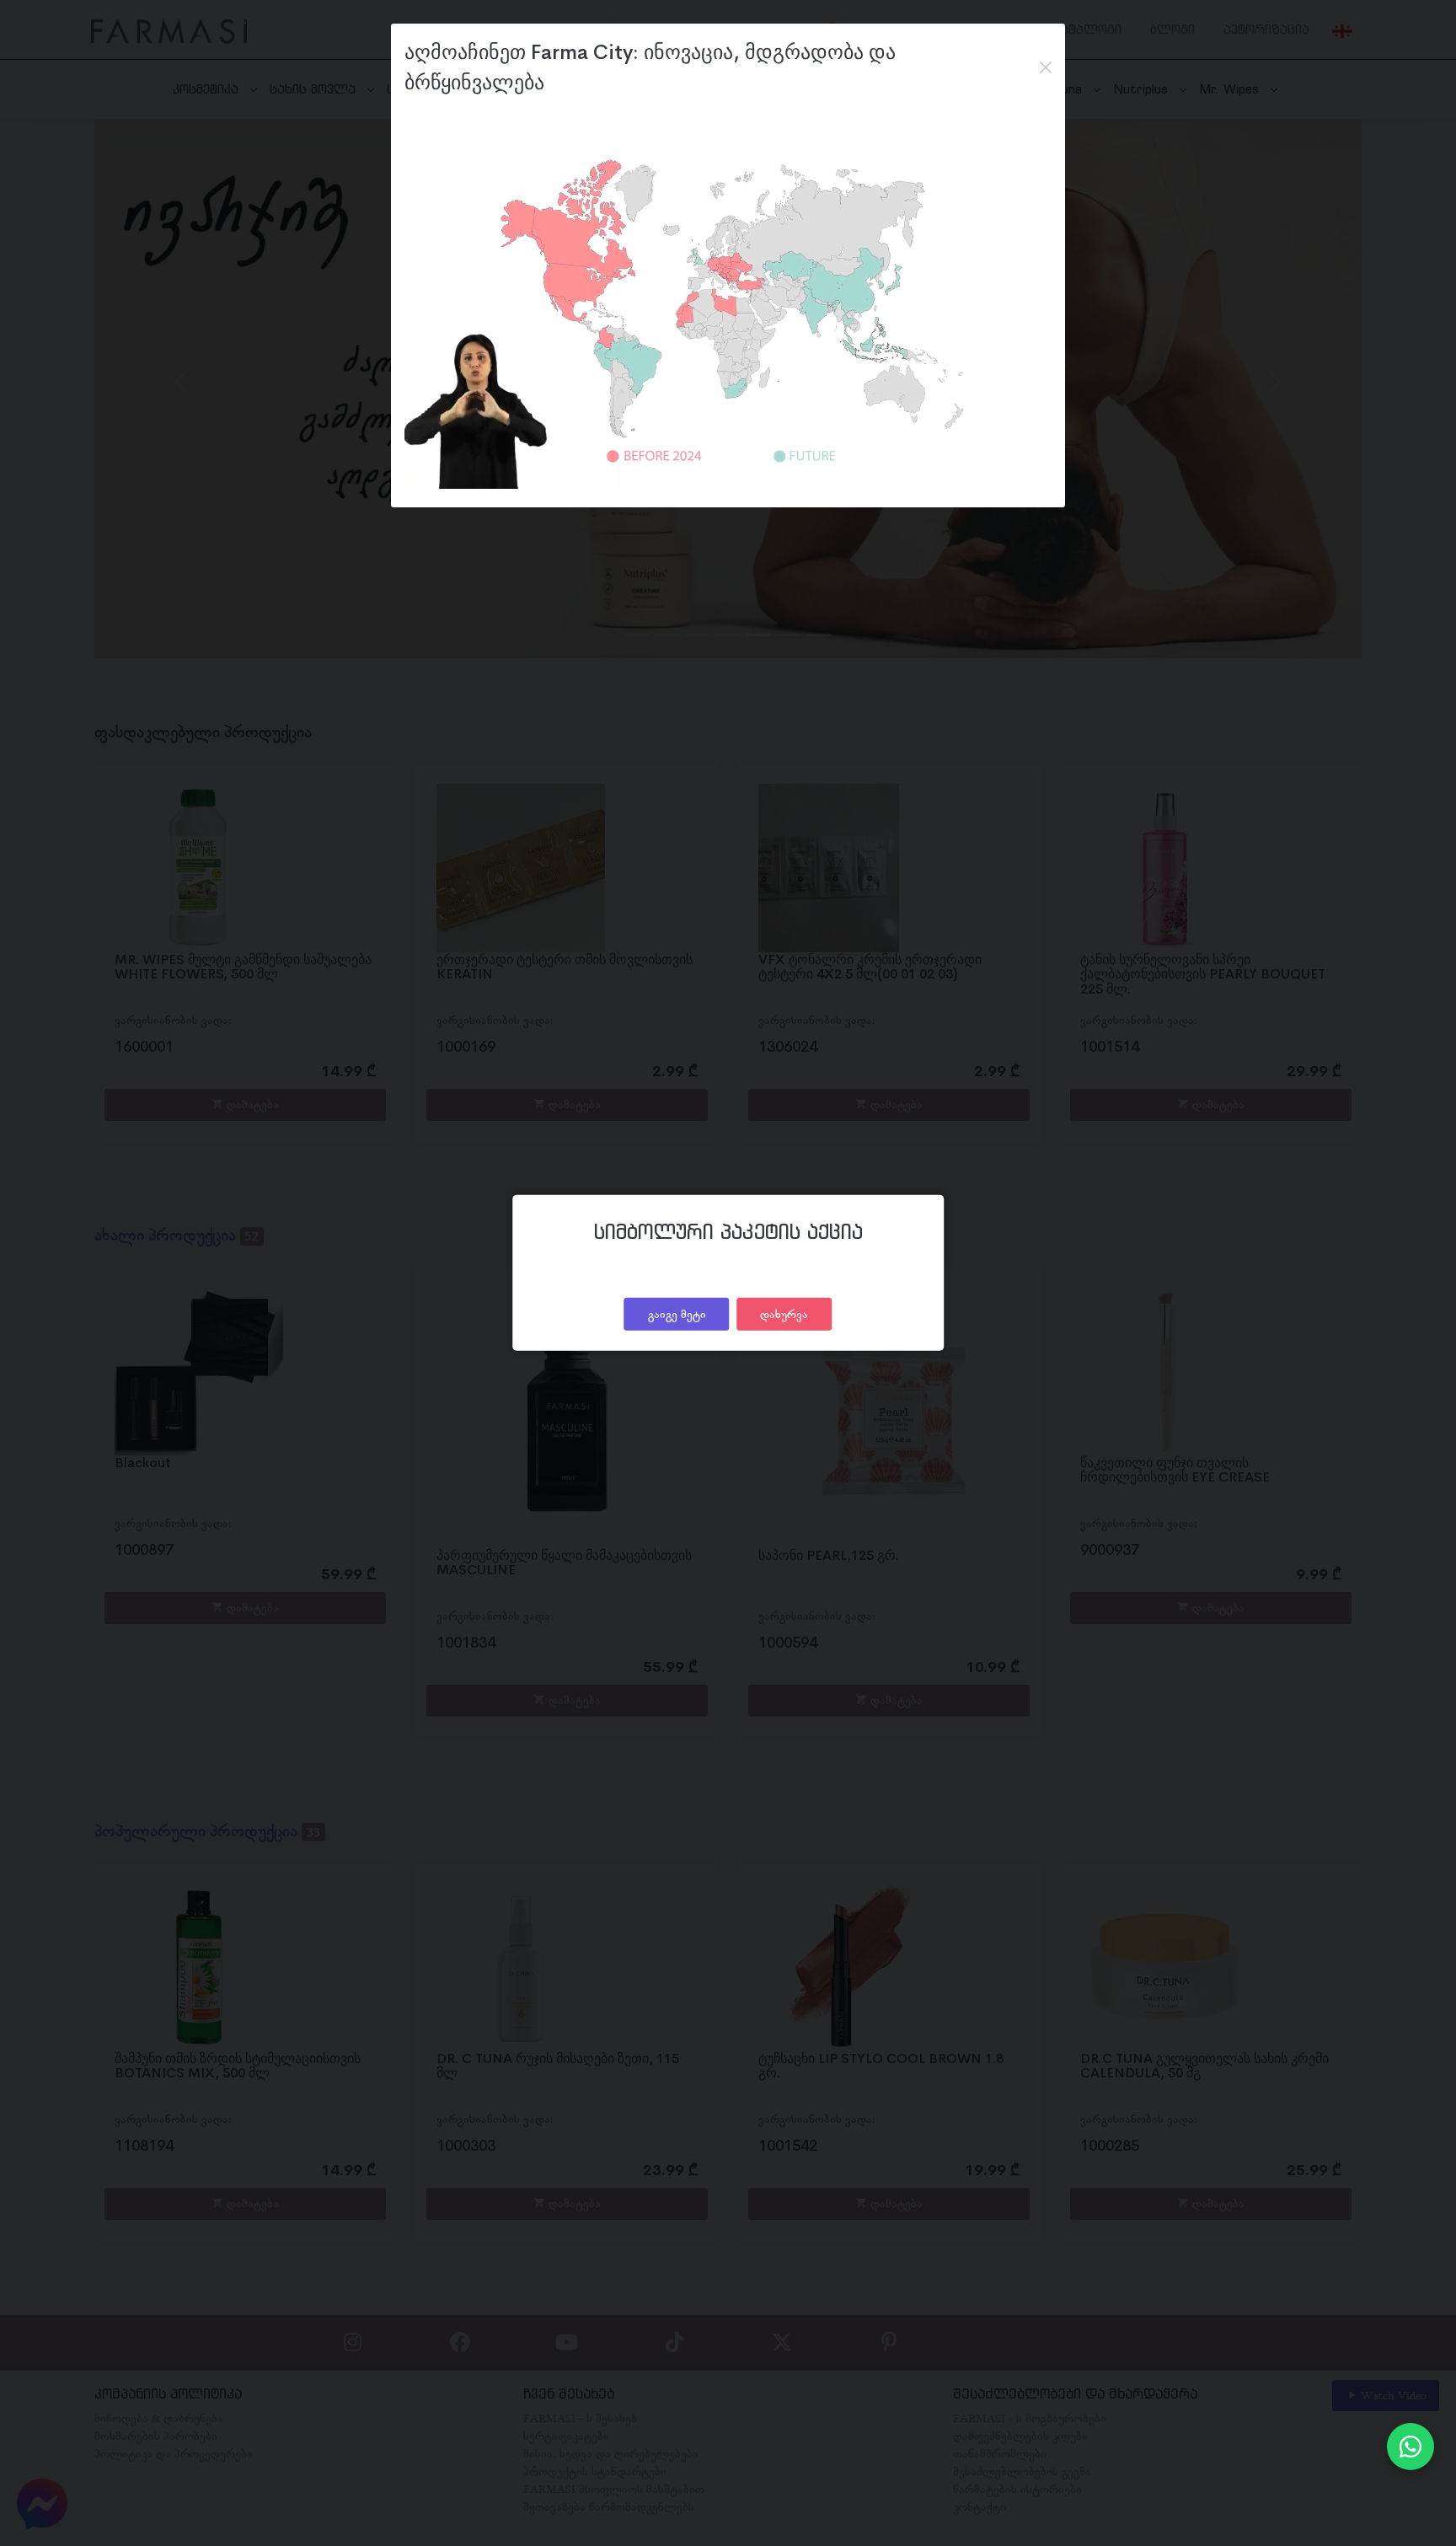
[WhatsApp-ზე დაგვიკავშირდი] (1410, 2447)
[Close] (1046, 67)
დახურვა (784, 1314)
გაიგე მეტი (677, 1314)
